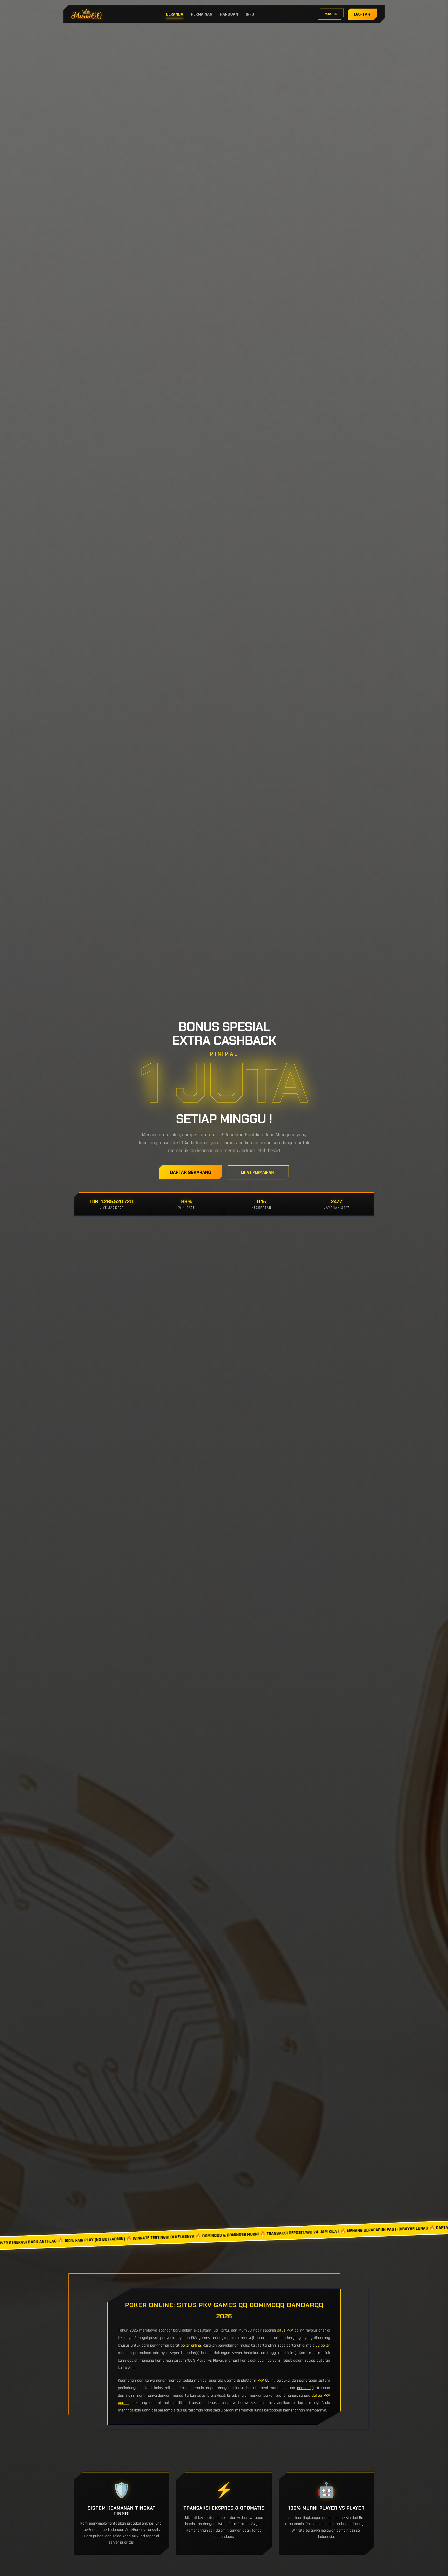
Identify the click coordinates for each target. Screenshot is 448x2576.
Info (250, 14)
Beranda (175, 14)
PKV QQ (264, 2380)
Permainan (202, 14)
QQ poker (323, 2345)
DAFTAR (362, 14)
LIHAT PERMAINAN (257, 1172)
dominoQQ (305, 2388)
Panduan (229, 14)
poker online (191, 2345)
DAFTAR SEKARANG (191, 1172)
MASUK (331, 14)
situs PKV (285, 2330)
